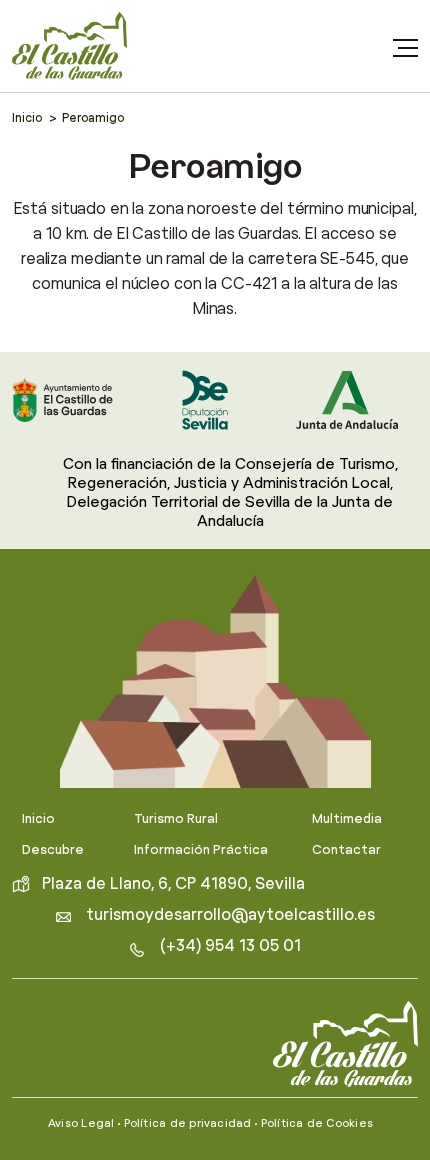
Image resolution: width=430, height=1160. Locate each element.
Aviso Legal (81, 1123)
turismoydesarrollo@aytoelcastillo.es (230, 915)
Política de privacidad (188, 1123)
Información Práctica (201, 850)
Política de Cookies (317, 1123)
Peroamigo (93, 118)
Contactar (346, 850)
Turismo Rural (176, 819)
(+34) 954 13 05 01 (230, 946)
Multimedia (347, 819)
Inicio (27, 118)
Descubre (53, 850)
